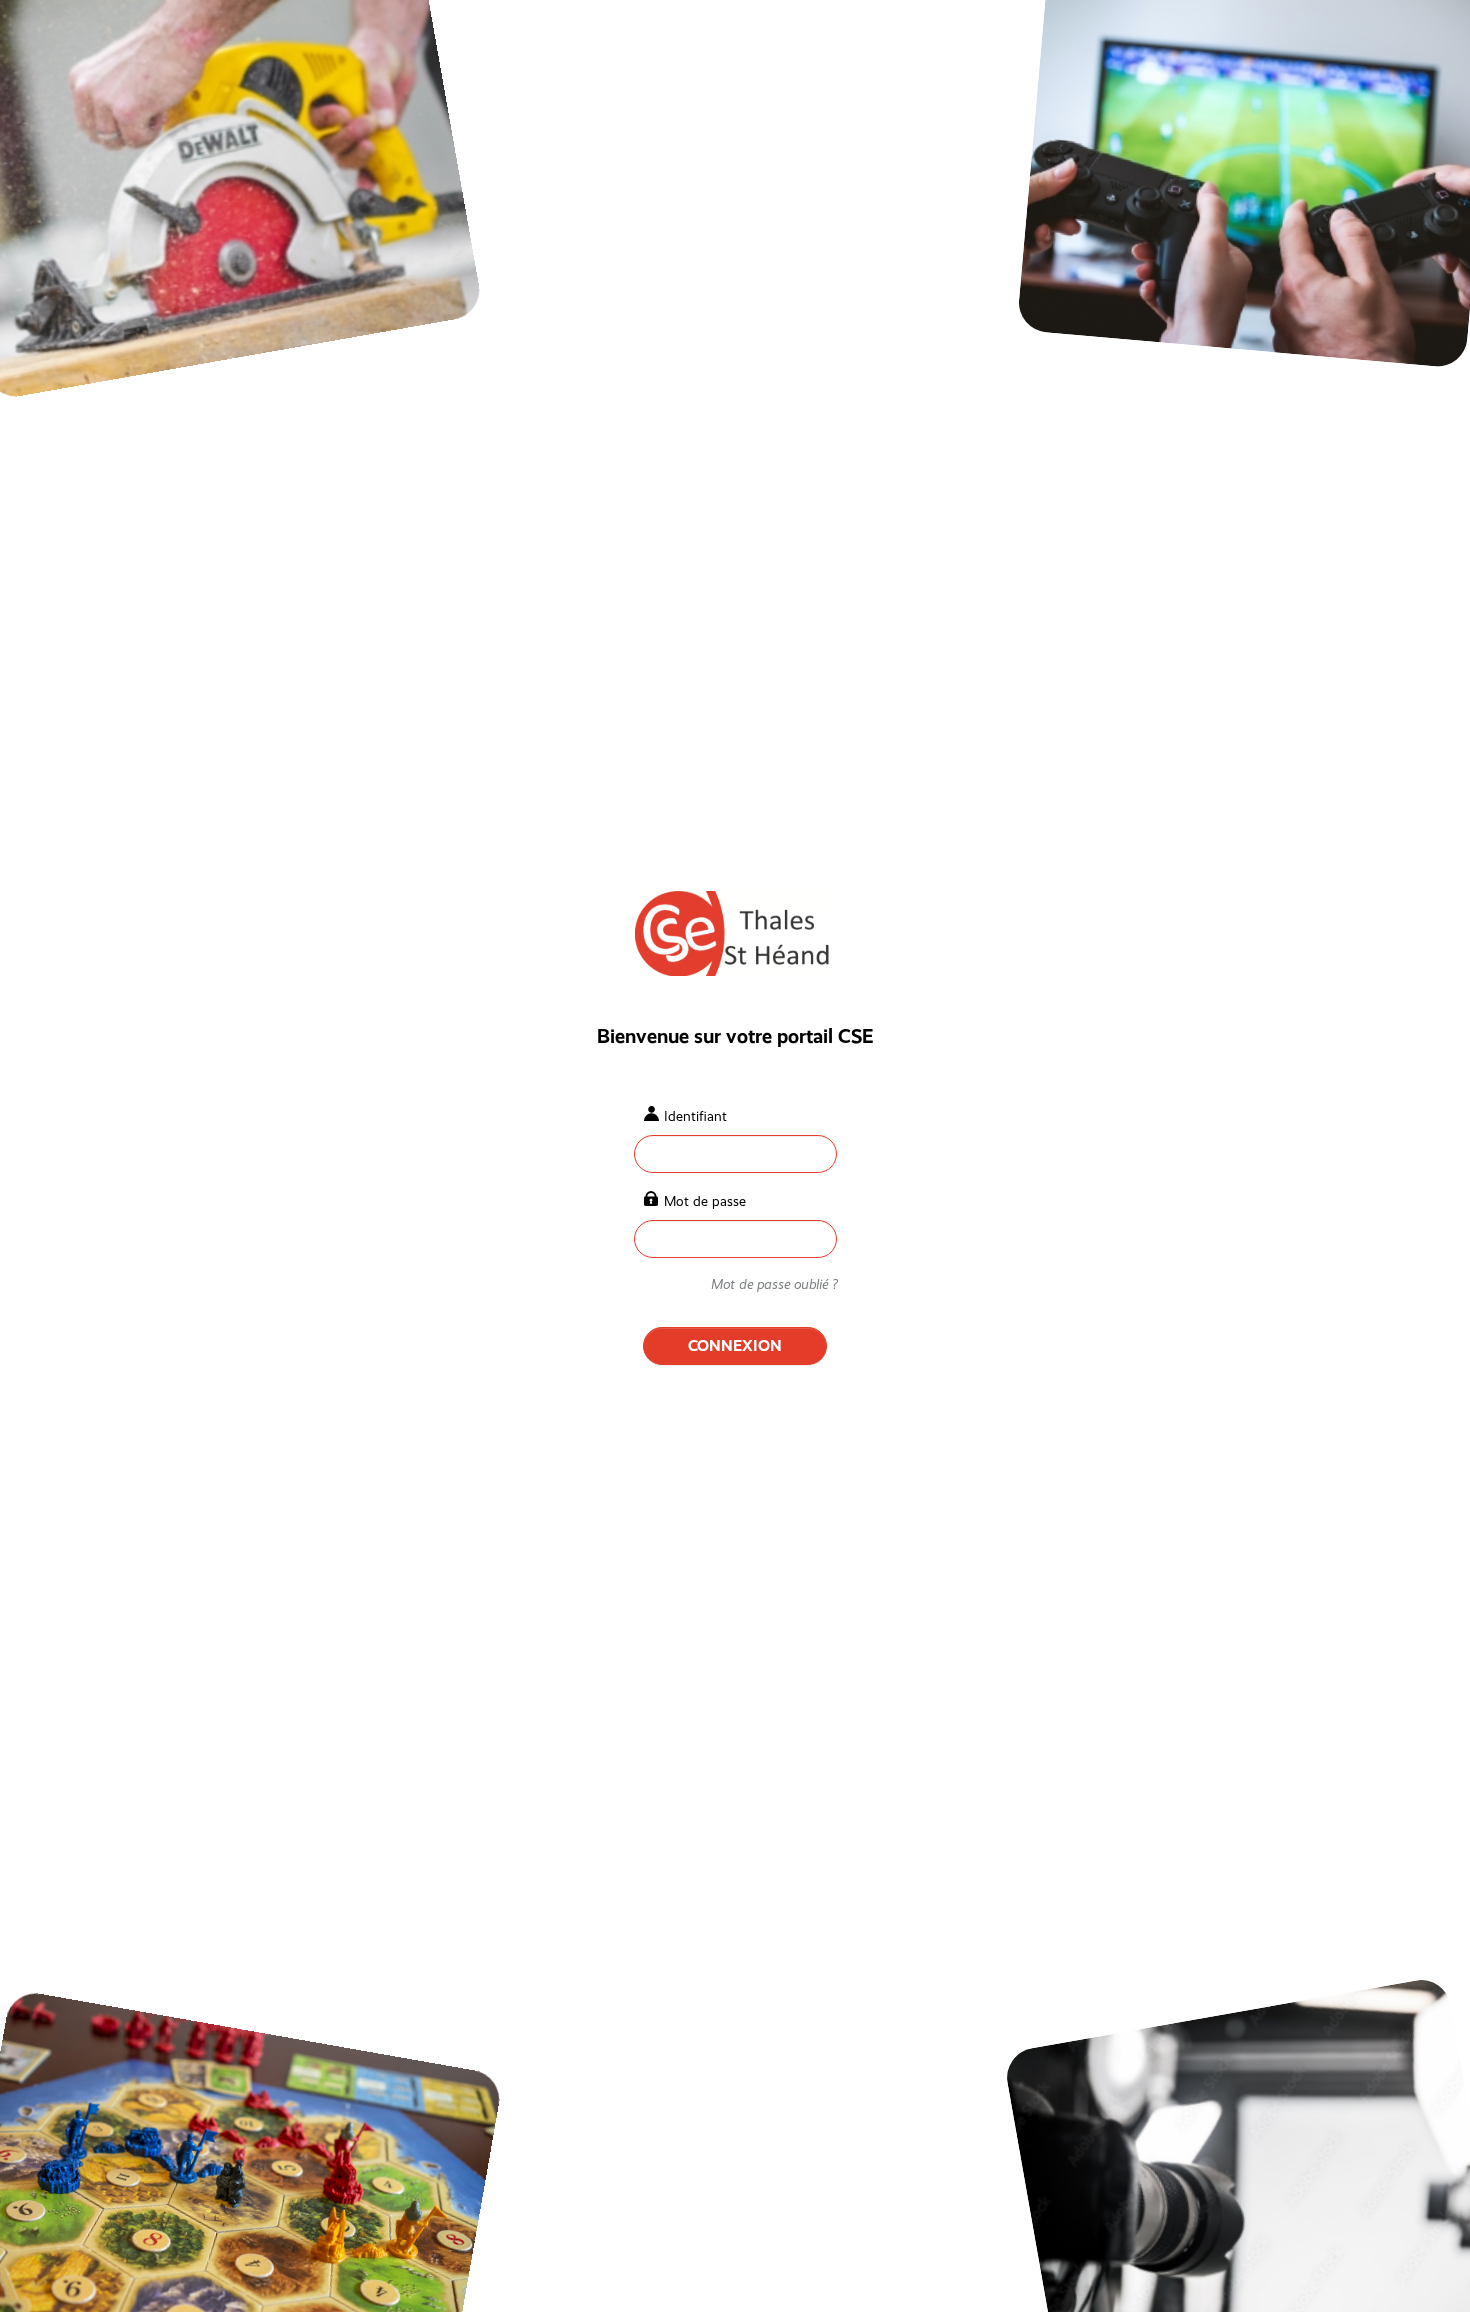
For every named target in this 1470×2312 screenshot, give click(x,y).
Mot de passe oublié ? (774, 1284)
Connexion (735, 1345)
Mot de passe (705, 1201)
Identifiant (695, 1116)
